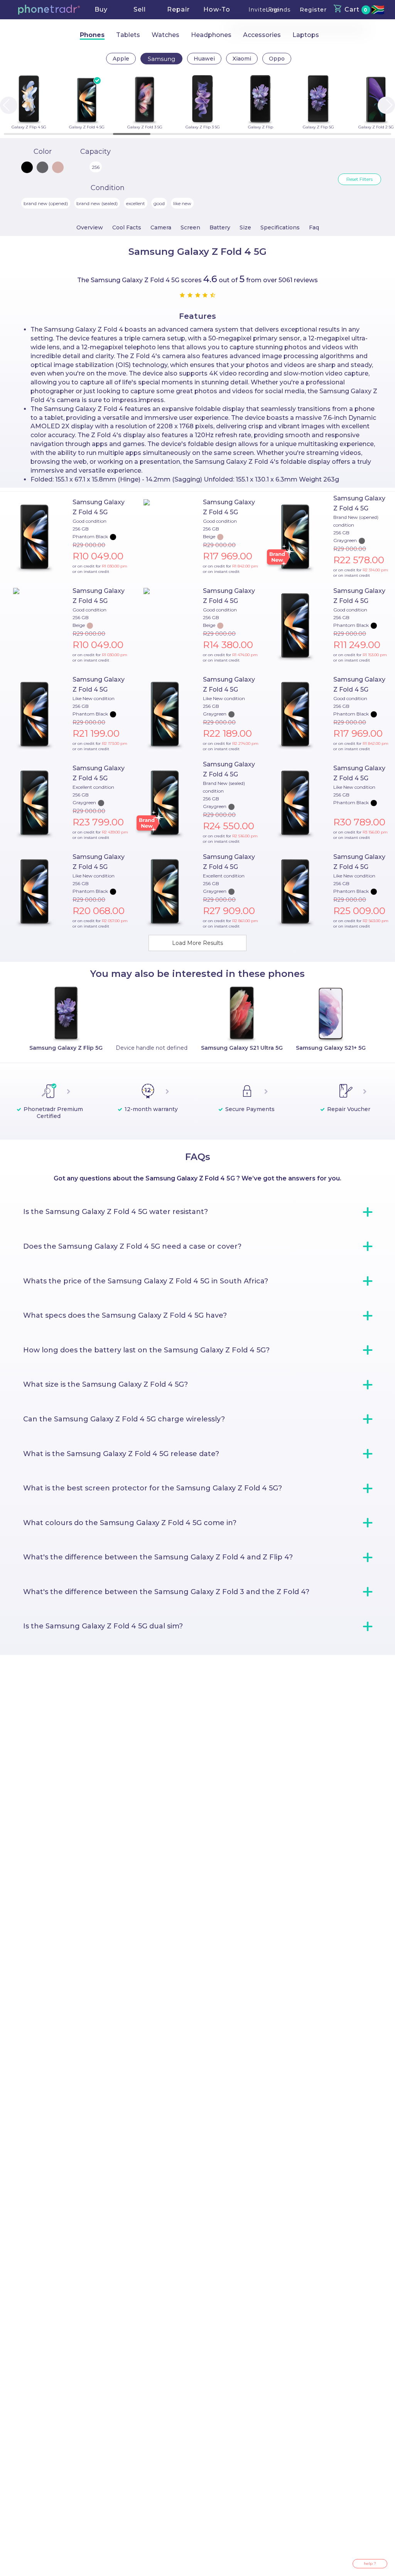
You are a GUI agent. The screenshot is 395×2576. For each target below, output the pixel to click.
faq (314, 227)
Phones (92, 35)
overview (90, 227)
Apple (121, 59)
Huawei (204, 59)
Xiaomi (242, 59)
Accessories (262, 35)
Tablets (128, 35)
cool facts (127, 227)
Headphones (211, 35)
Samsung (161, 59)
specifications (280, 227)
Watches (165, 35)
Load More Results (197, 943)
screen (190, 227)
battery (220, 227)
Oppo (277, 59)
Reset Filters (360, 179)
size (245, 227)
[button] (49, 10)
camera (161, 227)
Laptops (306, 35)
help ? (370, 2563)
